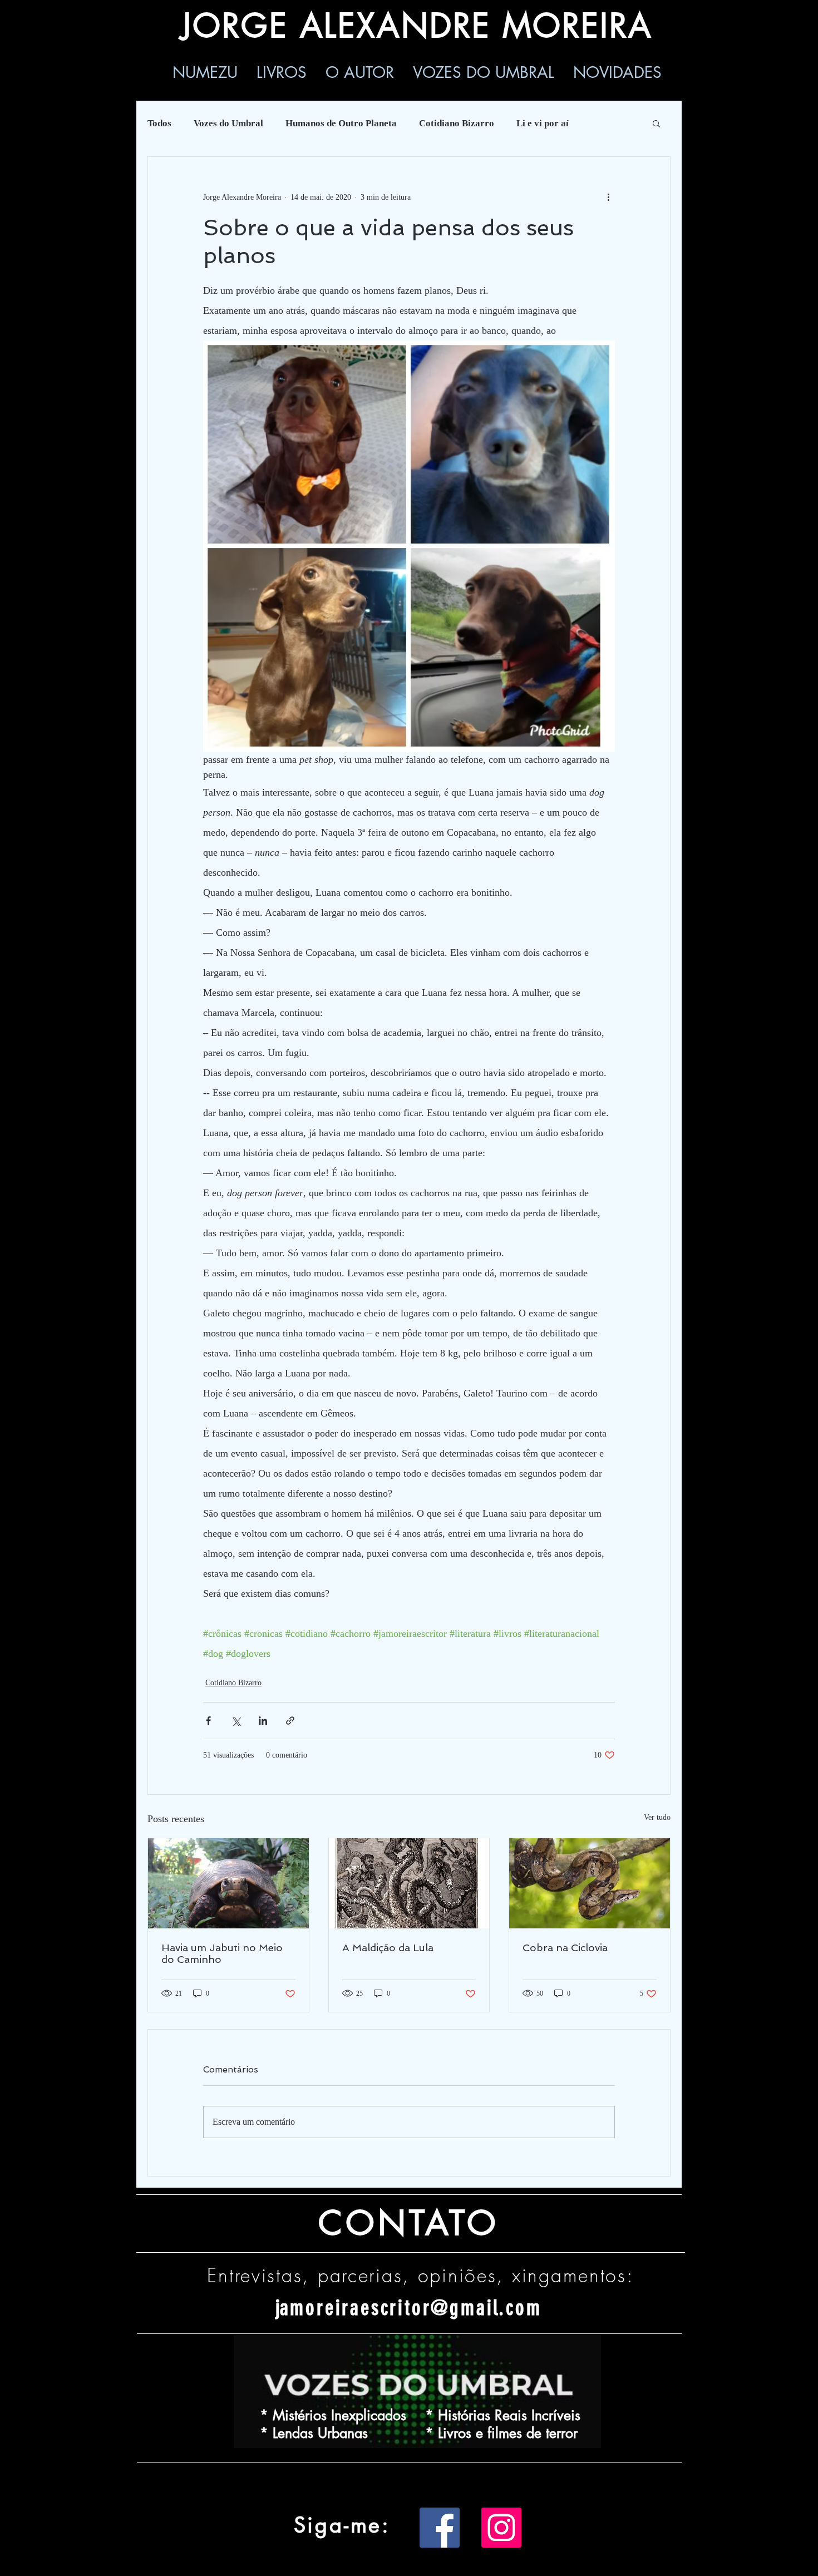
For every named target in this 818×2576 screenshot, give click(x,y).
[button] (656, 123)
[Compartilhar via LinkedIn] (263, 1721)
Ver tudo (657, 1817)
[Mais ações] (608, 197)
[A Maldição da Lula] (409, 1883)
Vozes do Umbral (228, 123)
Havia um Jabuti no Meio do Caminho (222, 1953)
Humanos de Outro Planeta (341, 123)
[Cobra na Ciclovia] (590, 1883)
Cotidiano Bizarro (457, 123)
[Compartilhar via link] (290, 1721)
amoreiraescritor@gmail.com (411, 2308)
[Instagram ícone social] (501, 2528)
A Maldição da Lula (388, 1948)
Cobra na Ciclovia (565, 1948)
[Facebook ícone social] (440, 2528)
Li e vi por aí (543, 123)
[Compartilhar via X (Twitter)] (236, 1721)
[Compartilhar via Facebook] (208, 1721)
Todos (159, 123)
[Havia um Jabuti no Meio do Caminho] (228, 1883)
